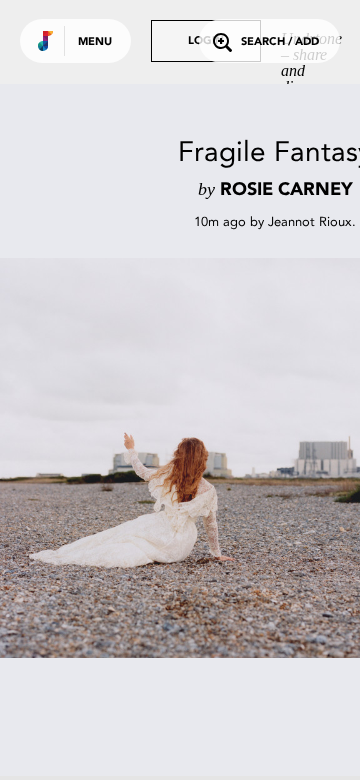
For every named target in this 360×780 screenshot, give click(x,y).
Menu (95, 42)
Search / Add (280, 42)
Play (200, 458)
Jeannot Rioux (310, 221)
